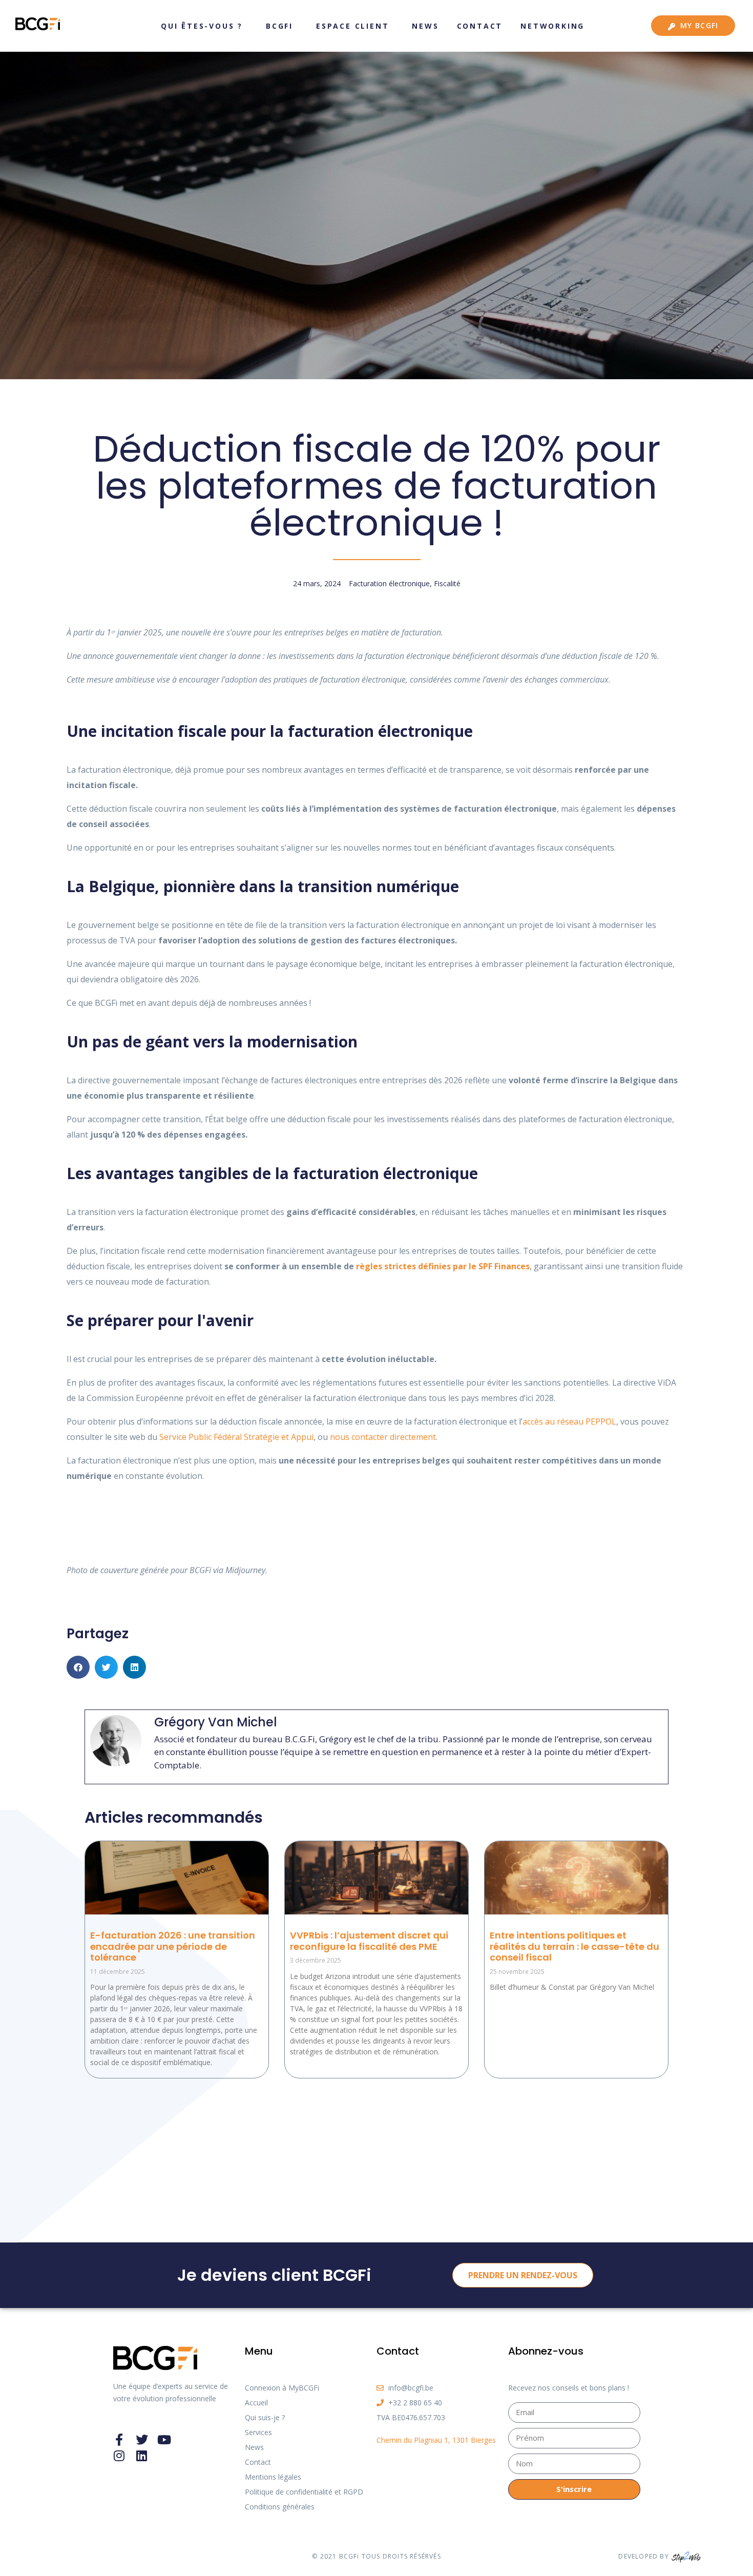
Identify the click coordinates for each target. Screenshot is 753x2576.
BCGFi (279, 26)
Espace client (352, 26)
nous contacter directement (383, 1437)
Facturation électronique (389, 583)
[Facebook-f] (119, 2440)
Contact (480, 26)
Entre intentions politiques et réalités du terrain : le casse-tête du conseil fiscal (574, 1946)
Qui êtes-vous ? (202, 26)
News (425, 26)
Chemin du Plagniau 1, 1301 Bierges (436, 2440)
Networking (552, 26)
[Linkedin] (142, 2456)
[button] (78, 1667)
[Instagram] (119, 2456)
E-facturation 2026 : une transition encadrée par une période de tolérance (173, 1946)
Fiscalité (447, 583)
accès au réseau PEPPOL (569, 1421)
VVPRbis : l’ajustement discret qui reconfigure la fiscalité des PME (369, 1941)
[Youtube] (164, 2440)
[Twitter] (142, 2440)
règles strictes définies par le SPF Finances (443, 1266)
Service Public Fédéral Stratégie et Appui (236, 1437)
